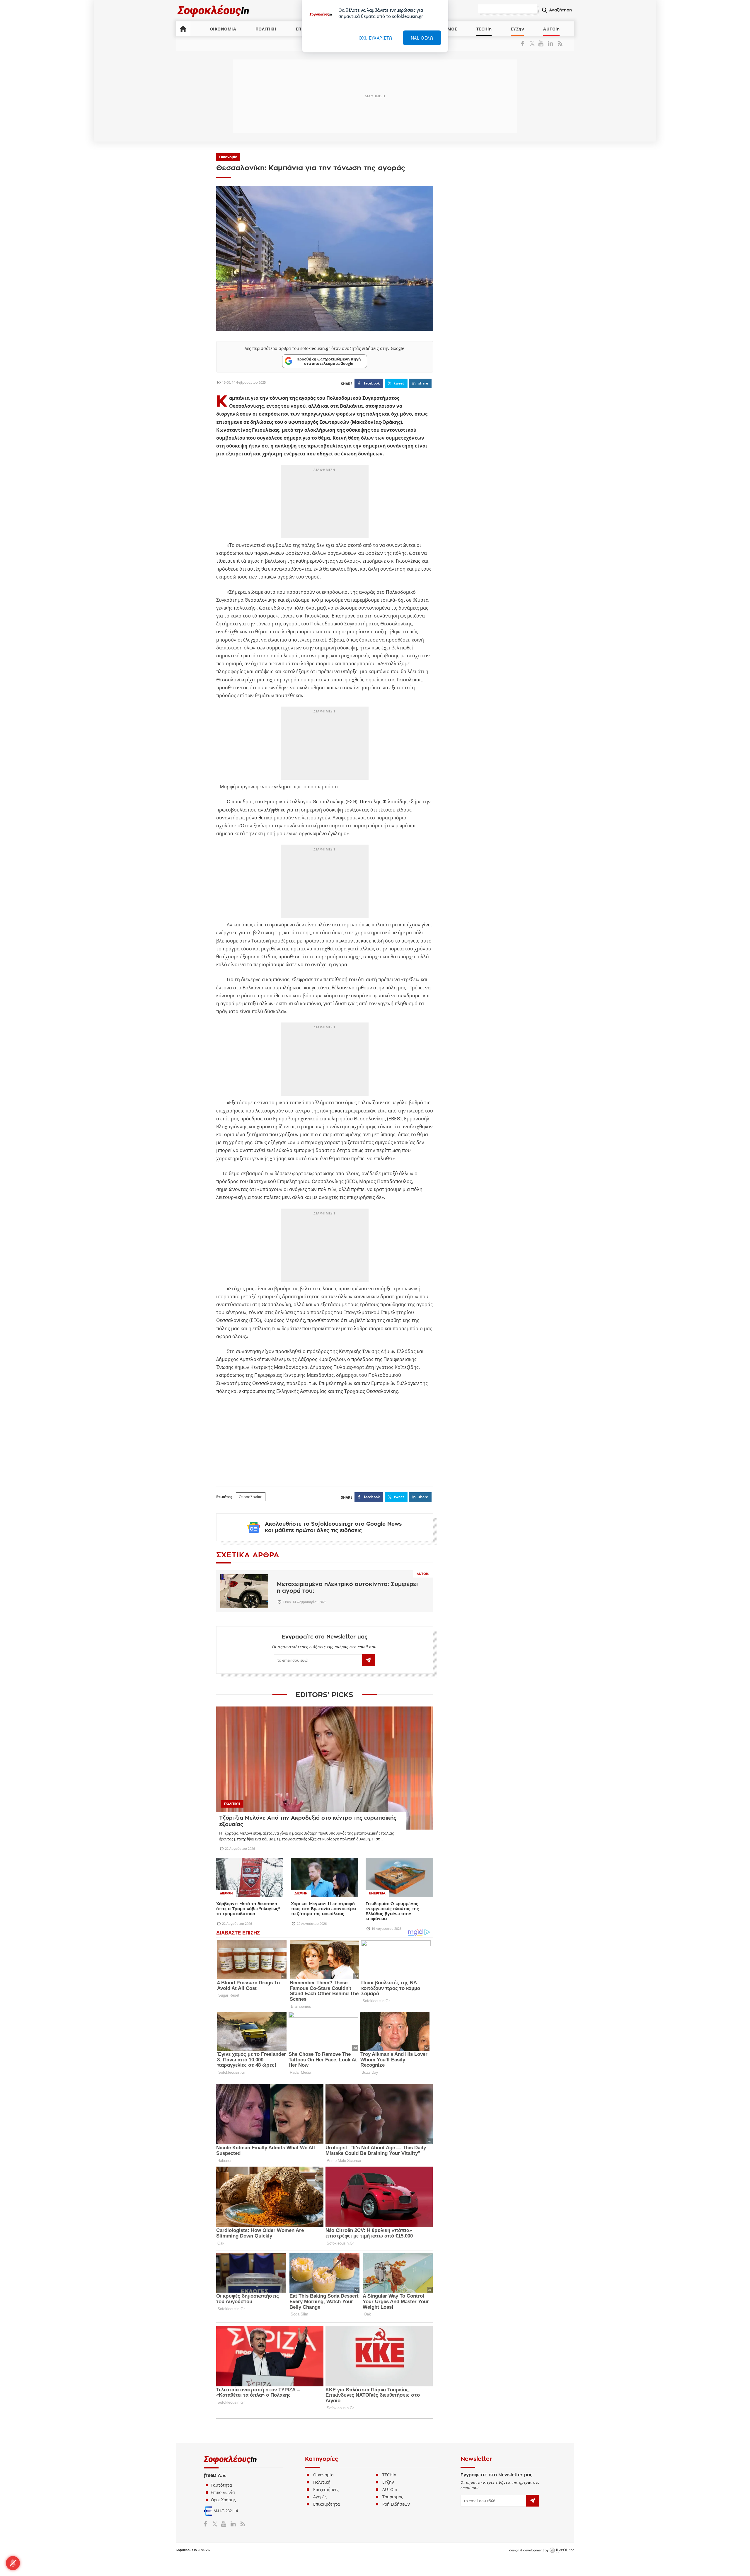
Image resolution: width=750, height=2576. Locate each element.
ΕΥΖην (518, 29)
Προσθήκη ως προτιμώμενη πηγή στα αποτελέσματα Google (329, 361)
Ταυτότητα (221, 2485)
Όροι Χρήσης (223, 2500)
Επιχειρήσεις (326, 2489)
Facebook (525, 43)
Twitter (533, 43)
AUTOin (551, 29)
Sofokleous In (213, 11)
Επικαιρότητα (327, 2504)
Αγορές (320, 2497)
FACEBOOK (372, 383)
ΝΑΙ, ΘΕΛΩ (422, 38)
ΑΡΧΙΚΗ (183, 29)
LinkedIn (550, 43)
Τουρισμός (393, 2497)
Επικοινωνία (223, 2492)
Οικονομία (228, 157)
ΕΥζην (388, 2482)
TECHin (484, 29)
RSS (559, 43)
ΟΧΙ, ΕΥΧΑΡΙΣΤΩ (376, 38)
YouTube (542, 43)
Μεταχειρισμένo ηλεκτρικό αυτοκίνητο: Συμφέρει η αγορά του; (347, 1588)
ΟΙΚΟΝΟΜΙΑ (223, 29)
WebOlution (562, 2551)
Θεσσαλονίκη (251, 1497)
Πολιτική (322, 2482)
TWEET (399, 383)
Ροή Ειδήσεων (396, 2504)
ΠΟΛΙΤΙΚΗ (266, 29)
